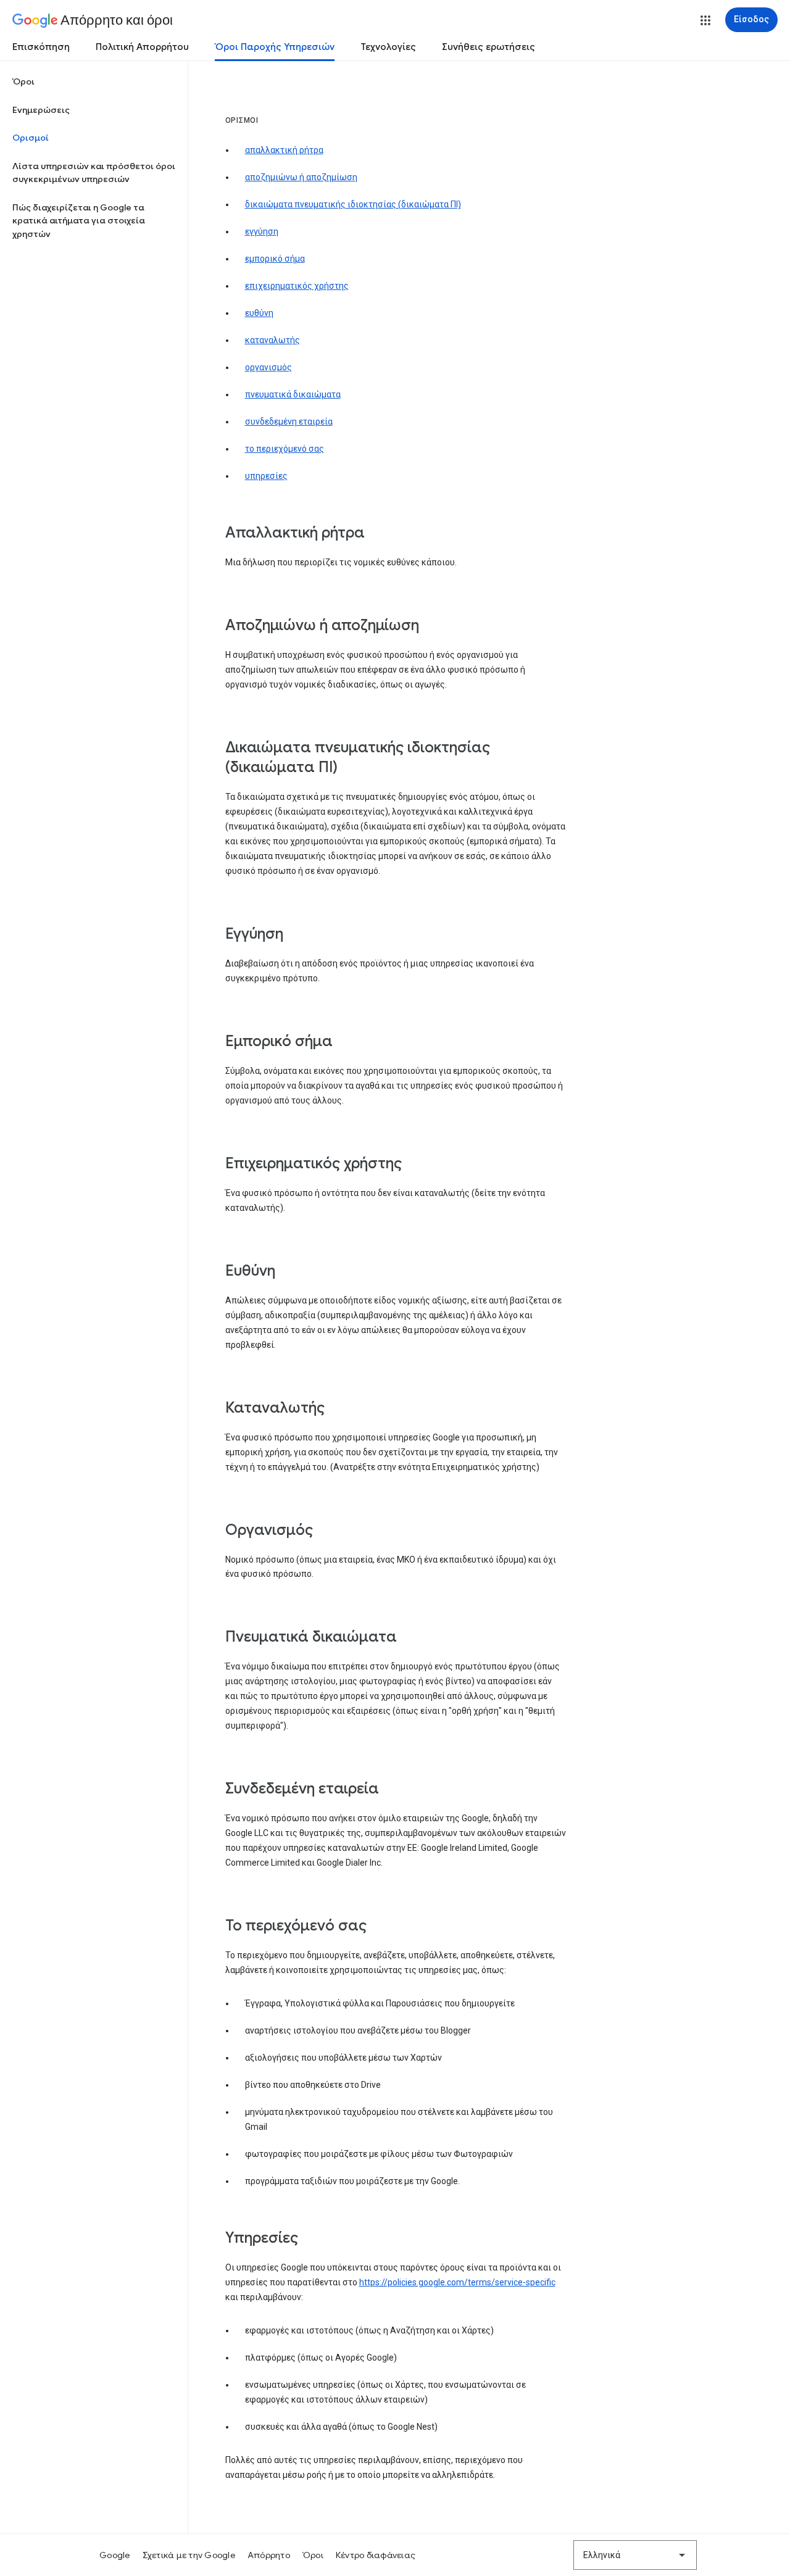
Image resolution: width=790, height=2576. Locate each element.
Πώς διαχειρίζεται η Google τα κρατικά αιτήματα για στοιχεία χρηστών (79, 221)
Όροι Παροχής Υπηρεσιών (275, 47)
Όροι (23, 81)
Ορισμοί (31, 138)
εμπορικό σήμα (275, 259)
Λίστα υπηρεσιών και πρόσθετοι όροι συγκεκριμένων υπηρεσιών (94, 173)
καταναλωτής (272, 340)
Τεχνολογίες (388, 47)
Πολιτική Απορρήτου (142, 47)
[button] (705, 20)
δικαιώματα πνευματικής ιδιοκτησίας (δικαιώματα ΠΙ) (353, 204)
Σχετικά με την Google (189, 2555)
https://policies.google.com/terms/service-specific (457, 2282)
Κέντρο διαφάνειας (376, 2555)
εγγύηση (262, 231)
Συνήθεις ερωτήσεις (489, 47)
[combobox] (635, 2555)
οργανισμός (268, 367)
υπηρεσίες (266, 476)
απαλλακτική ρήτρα (284, 150)
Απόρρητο (269, 2555)
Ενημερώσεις (41, 110)
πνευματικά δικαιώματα (293, 394)
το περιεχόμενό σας (285, 449)
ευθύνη (259, 313)
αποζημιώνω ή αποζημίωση (301, 177)
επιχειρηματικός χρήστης (297, 286)
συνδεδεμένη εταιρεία (289, 422)
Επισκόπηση (41, 47)
